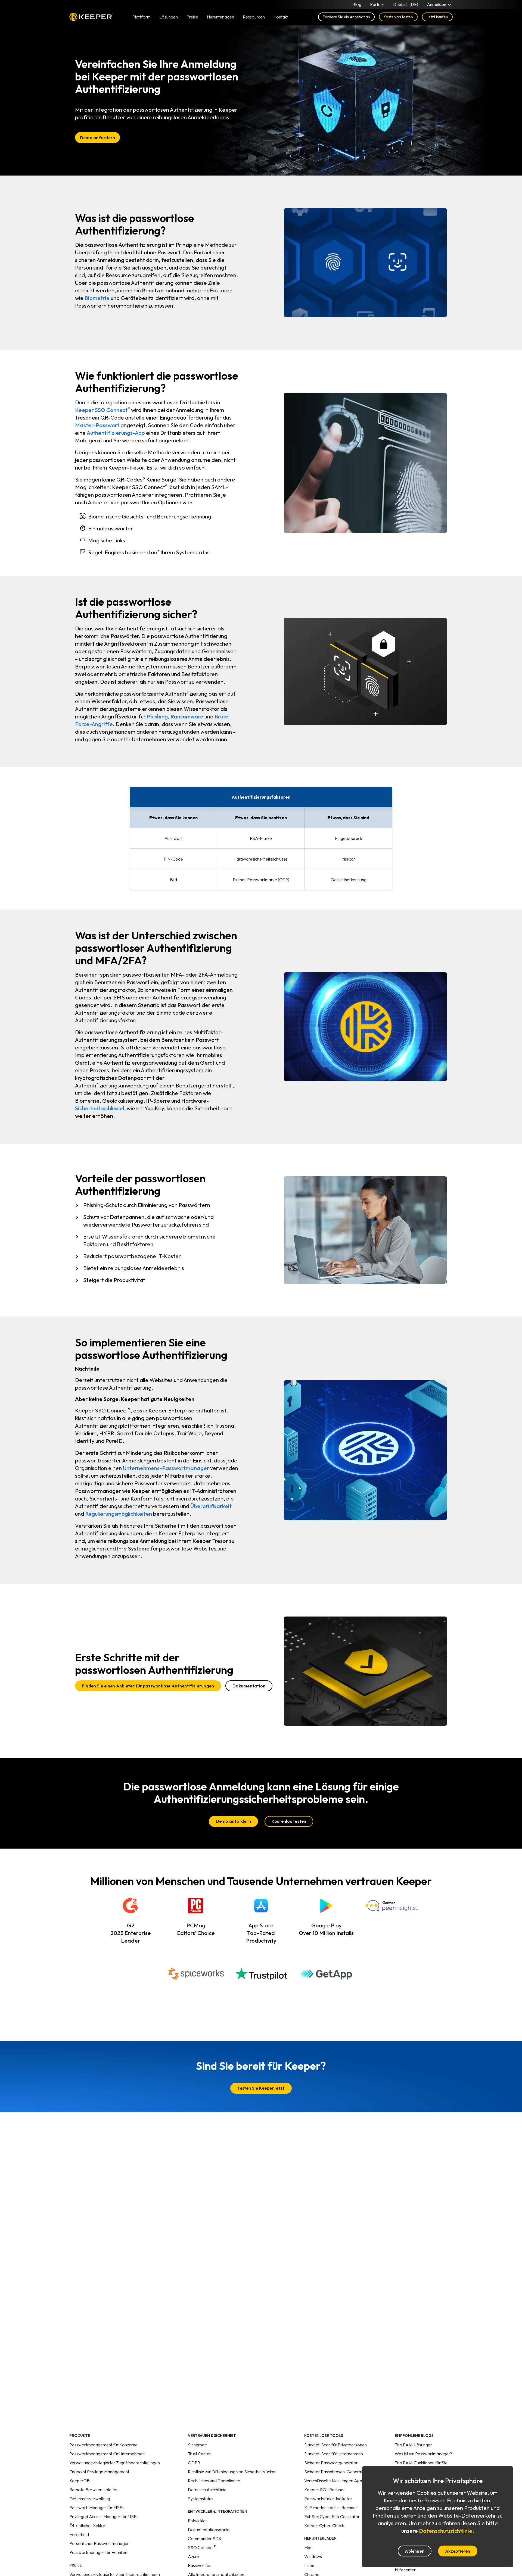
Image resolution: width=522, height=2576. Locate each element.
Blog (357, 4)
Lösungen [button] (169, 17)
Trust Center (199, 2454)
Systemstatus (201, 2499)
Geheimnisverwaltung (90, 2499)
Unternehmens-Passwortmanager (166, 1468)
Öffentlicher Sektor (87, 2525)
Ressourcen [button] (254, 17)
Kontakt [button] (281, 17)
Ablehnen (415, 2551)
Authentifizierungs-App (116, 433)
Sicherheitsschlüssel (100, 1108)
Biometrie (97, 298)
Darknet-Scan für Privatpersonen (335, 2445)
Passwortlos (200, 2565)
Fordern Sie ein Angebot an (346, 17)
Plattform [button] (142, 17)
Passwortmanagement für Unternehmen (107, 2454)
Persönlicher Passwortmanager (99, 2543)
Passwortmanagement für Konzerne (103, 2445)
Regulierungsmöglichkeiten (119, 1514)
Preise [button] (192, 17)
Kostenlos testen (398, 17)
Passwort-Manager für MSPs (97, 2508)
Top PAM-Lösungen (414, 2445)
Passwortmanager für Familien (98, 2552)
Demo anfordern (97, 137)
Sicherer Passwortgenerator (331, 2463)
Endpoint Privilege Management (99, 2472)
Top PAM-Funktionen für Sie (421, 2463)
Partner (377, 4)
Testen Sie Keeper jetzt (261, 2088)
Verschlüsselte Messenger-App (333, 2481)
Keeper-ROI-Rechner (325, 2490)
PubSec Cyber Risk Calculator (332, 2516)
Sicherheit (197, 2445)
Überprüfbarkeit (211, 1506)
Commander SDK (205, 2539)
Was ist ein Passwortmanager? (424, 2454)
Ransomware (187, 716)
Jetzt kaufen (437, 17)
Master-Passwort (97, 425)
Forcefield (79, 2534)
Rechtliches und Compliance (214, 2481)
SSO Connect (202, 2547)
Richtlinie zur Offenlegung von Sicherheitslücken (232, 2472)
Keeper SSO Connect (102, 410)
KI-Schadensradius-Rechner (331, 2508)
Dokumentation (249, 1686)
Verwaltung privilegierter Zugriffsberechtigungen (115, 2463)
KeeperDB (80, 2481)
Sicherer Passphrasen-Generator (335, 2472)
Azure (193, 2556)
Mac (308, 2547)
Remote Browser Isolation (94, 2490)
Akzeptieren (458, 2551)
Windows (313, 2556)
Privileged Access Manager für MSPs (104, 2516)
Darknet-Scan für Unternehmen (334, 2454)
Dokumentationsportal (209, 2530)
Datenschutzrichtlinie (207, 2490)
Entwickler (198, 2521)
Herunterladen (220, 17)
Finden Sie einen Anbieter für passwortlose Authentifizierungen (148, 1686)
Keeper (91, 17)
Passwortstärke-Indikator (328, 2499)
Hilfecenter (405, 2570)
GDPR (194, 2463)
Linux (309, 2565)
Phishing (157, 716)
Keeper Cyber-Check (324, 2525)
